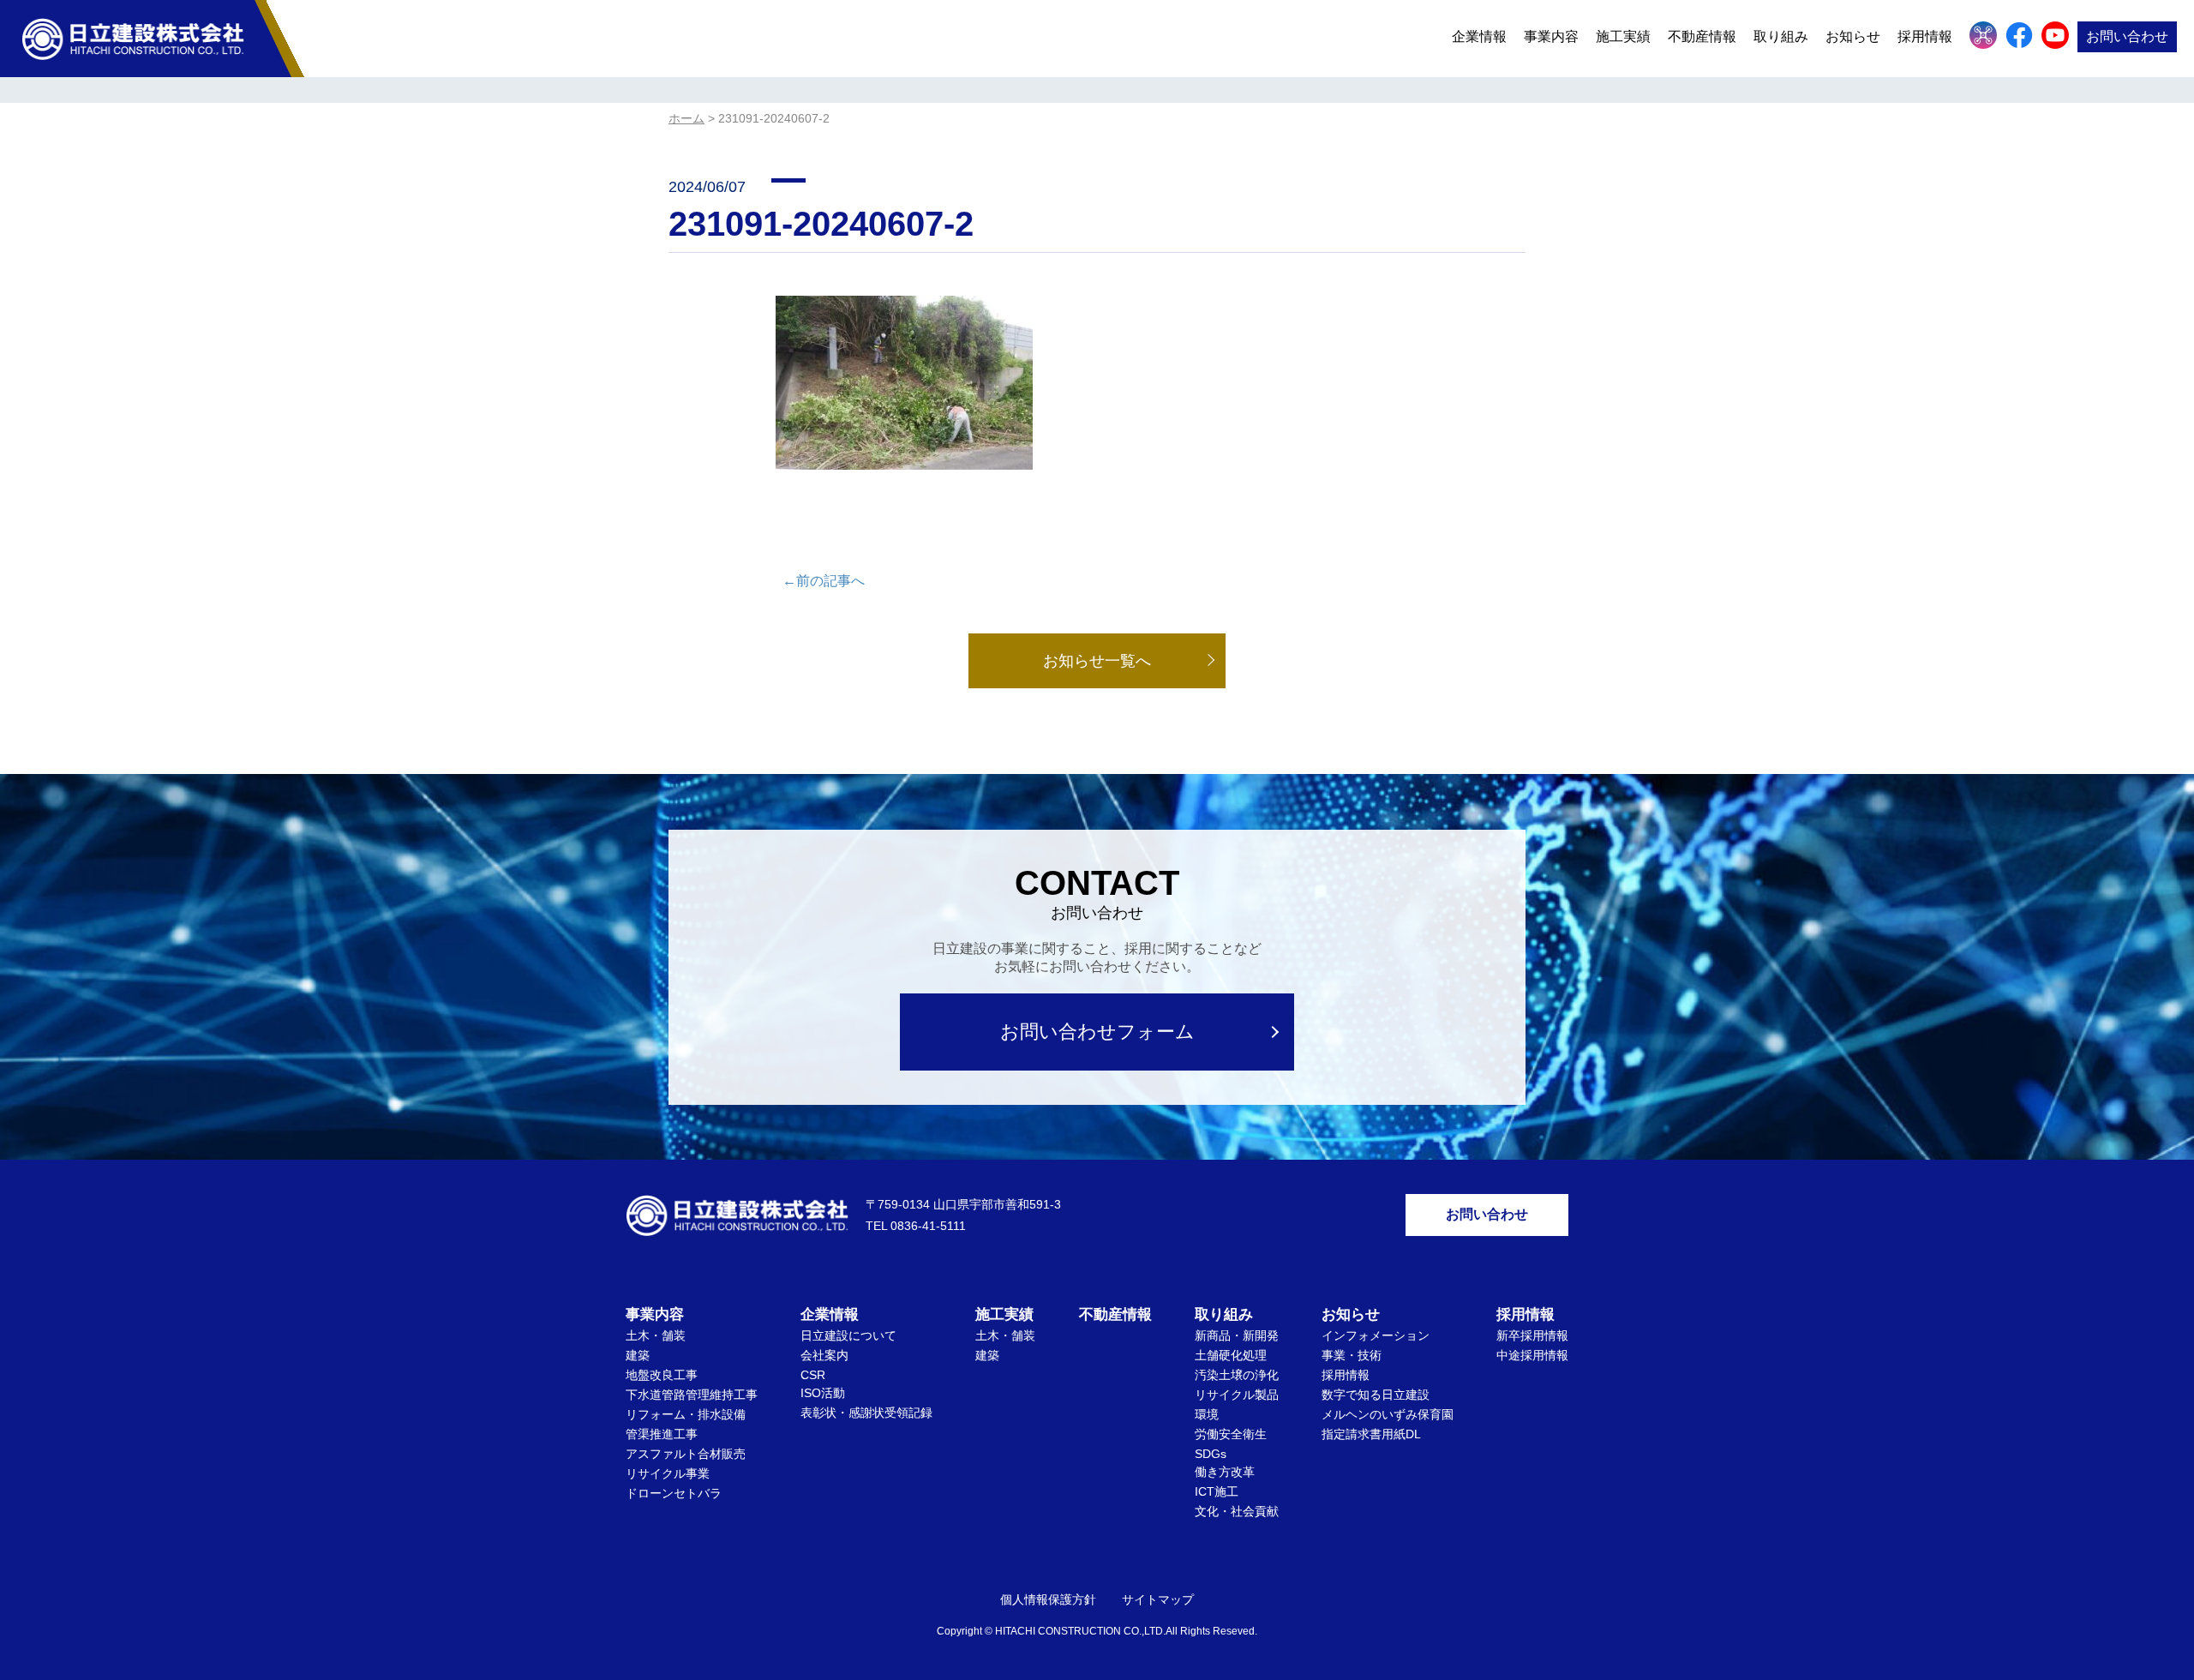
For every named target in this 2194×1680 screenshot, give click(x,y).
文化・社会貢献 (1237, 1511)
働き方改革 (1225, 1472)
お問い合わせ (2127, 36)
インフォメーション (1376, 1335)
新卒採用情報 (1532, 1335)
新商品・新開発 (1237, 1335)
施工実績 (1623, 36)
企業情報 (1479, 36)
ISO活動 (823, 1393)
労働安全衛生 (1231, 1434)
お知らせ (1853, 36)
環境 (1207, 1414)
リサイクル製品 (1237, 1395)
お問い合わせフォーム (1097, 1032)
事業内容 (1551, 36)
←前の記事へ (824, 581)
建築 (638, 1355)
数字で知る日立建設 (1376, 1395)
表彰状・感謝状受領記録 (866, 1413)
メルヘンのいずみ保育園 (1388, 1414)
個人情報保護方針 (1048, 1599)
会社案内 (824, 1355)
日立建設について (848, 1335)
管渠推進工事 (662, 1434)
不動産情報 (1702, 36)
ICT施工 (1217, 1491)
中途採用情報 (1532, 1355)
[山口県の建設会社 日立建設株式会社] (133, 38)
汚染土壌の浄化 (1237, 1375)
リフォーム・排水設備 (686, 1414)
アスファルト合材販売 (686, 1454)
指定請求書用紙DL (1371, 1434)
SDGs (1211, 1454)
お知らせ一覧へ (1097, 661)
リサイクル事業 (668, 1473)
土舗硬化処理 (1231, 1355)
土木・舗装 (656, 1335)
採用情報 (1346, 1375)
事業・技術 (1352, 1355)
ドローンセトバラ (674, 1493)
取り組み (1781, 36)
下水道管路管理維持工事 (692, 1395)
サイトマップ (1158, 1599)
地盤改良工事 (662, 1375)
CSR (813, 1375)
